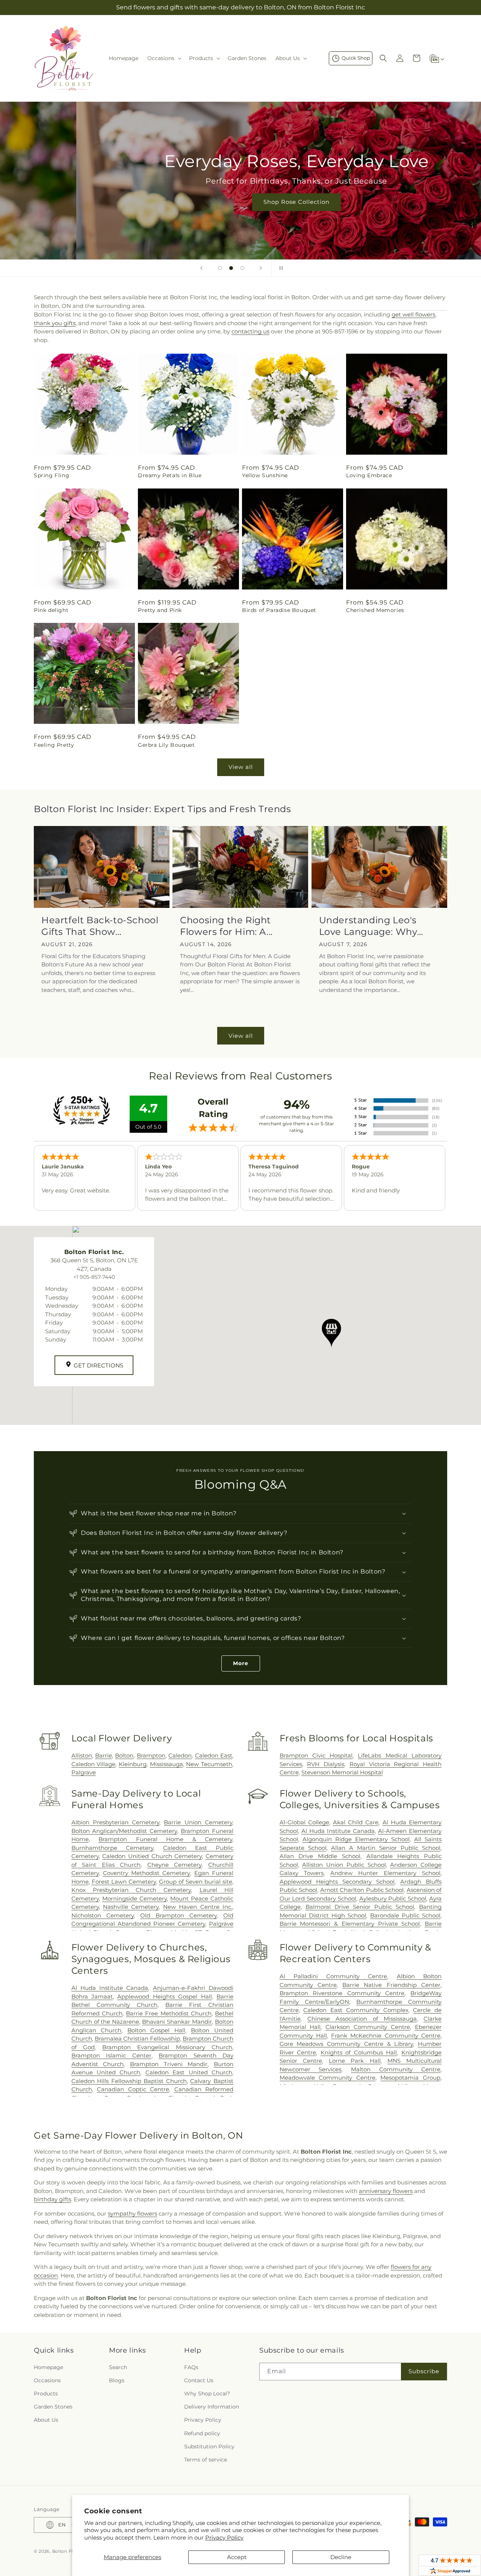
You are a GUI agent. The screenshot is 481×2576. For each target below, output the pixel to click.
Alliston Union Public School (344, 1865)
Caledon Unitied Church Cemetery (152, 1856)
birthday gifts (52, 2199)
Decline (341, 2557)
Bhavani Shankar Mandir (177, 2022)
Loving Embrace (369, 475)
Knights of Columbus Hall (359, 2052)
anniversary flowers (386, 2191)
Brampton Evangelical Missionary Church (167, 2047)
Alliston (82, 1755)
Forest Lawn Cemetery (124, 1882)
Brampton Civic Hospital (316, 1755)
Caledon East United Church (189, 2072)
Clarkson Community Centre (368, 2027)
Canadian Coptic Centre (133, 2089)
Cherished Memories (375, 610)
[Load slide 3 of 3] (242, 268)
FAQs (191, 2367)
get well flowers (413, 314)
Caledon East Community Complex (356, 2010)
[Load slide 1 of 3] (220, 268)
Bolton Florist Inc (72, 2551)
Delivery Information (212, 2407)
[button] (164, 58)
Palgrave (84, 1772)
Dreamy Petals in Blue (170, 475)
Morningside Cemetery (135, 1898)
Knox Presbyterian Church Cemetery (131, 1890)
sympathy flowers (132, 2213)
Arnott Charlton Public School (362, 1890)
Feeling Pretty (54, 745)
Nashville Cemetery (131, 1907)
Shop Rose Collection (240, 202)
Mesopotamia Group (410, 2078)
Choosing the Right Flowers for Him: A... (226, 926)
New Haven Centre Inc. (198, 1907)
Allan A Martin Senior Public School (386, 1848)
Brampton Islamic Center (111, 2055)
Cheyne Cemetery (175, 1865)
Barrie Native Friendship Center (391, 1985)
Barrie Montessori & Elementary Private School (350, 1924)
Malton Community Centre (396, 2069)
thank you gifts (55, 323)
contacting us (250, 331)
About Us (46, 2420)
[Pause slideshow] (280, 268)
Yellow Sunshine (265, 475)
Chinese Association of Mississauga (362, 2019)
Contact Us (199, 2380)
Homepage (48, 2367)
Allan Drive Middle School (320, 1856)
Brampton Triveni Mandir (169, 2064)
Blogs (117, 2380)
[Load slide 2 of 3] (231, 268)
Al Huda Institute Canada (338, 1831)
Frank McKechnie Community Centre (386, 2036)
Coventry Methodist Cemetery (147, 1873)
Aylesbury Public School (393, 1898)
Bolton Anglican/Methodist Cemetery (124, 1831)
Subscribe (424, 2371)
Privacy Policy (224, 2538)
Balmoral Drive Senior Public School (360, 1907)
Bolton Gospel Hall (156, 2030)
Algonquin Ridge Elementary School (356, 1839)
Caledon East (214, 1755)
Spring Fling (51, 475)
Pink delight (51, 610)
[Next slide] (261, 268)
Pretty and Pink (160, 610)
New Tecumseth (209, 1764)
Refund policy (202, 2433)
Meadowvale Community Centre (327, 2078)
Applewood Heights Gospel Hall (164, 1996)
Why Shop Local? (207, 2394)
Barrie (104, 1755)
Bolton (124, 1755)
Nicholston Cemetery (103, 1915)
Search (118, 2367)
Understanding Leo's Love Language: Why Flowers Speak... (368, 926)
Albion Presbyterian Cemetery (116, 1822)
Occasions (47, 2380)
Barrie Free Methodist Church (169, 2013)
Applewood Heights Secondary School (337, 1882)
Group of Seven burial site (196, 1882)
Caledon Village (94, 1764)
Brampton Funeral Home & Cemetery (165, 1839)
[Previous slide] (201, 268)
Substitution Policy (209, 2446)
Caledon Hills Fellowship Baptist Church (129, 2081)
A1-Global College (304, 1822)
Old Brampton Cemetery (178, 1915)
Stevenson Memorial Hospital (342, 1772)
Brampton (151, 1755)
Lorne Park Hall (355, 2061)
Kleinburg (133, 1764)
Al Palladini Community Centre (334, 1976)
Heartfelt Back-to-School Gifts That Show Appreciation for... (100, 926)
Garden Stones (53, 2407)
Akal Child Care (356, 1822)
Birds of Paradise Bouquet (279, 610)
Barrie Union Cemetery (198, 1822)
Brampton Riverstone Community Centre (342, 1993)
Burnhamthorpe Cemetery (112, 1848)
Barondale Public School (405, 1915)
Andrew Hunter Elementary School (385, 1873)
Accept (237, 2557)
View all (241, 767)
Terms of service (206, 2460)
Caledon (180, 1755)
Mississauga (166, 1764)
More (241, 1663)
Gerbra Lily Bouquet (166, 745)
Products (46, 2394)
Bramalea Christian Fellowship (137, 2039)
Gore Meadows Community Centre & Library (346, 2044)
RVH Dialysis (326, 1764)
